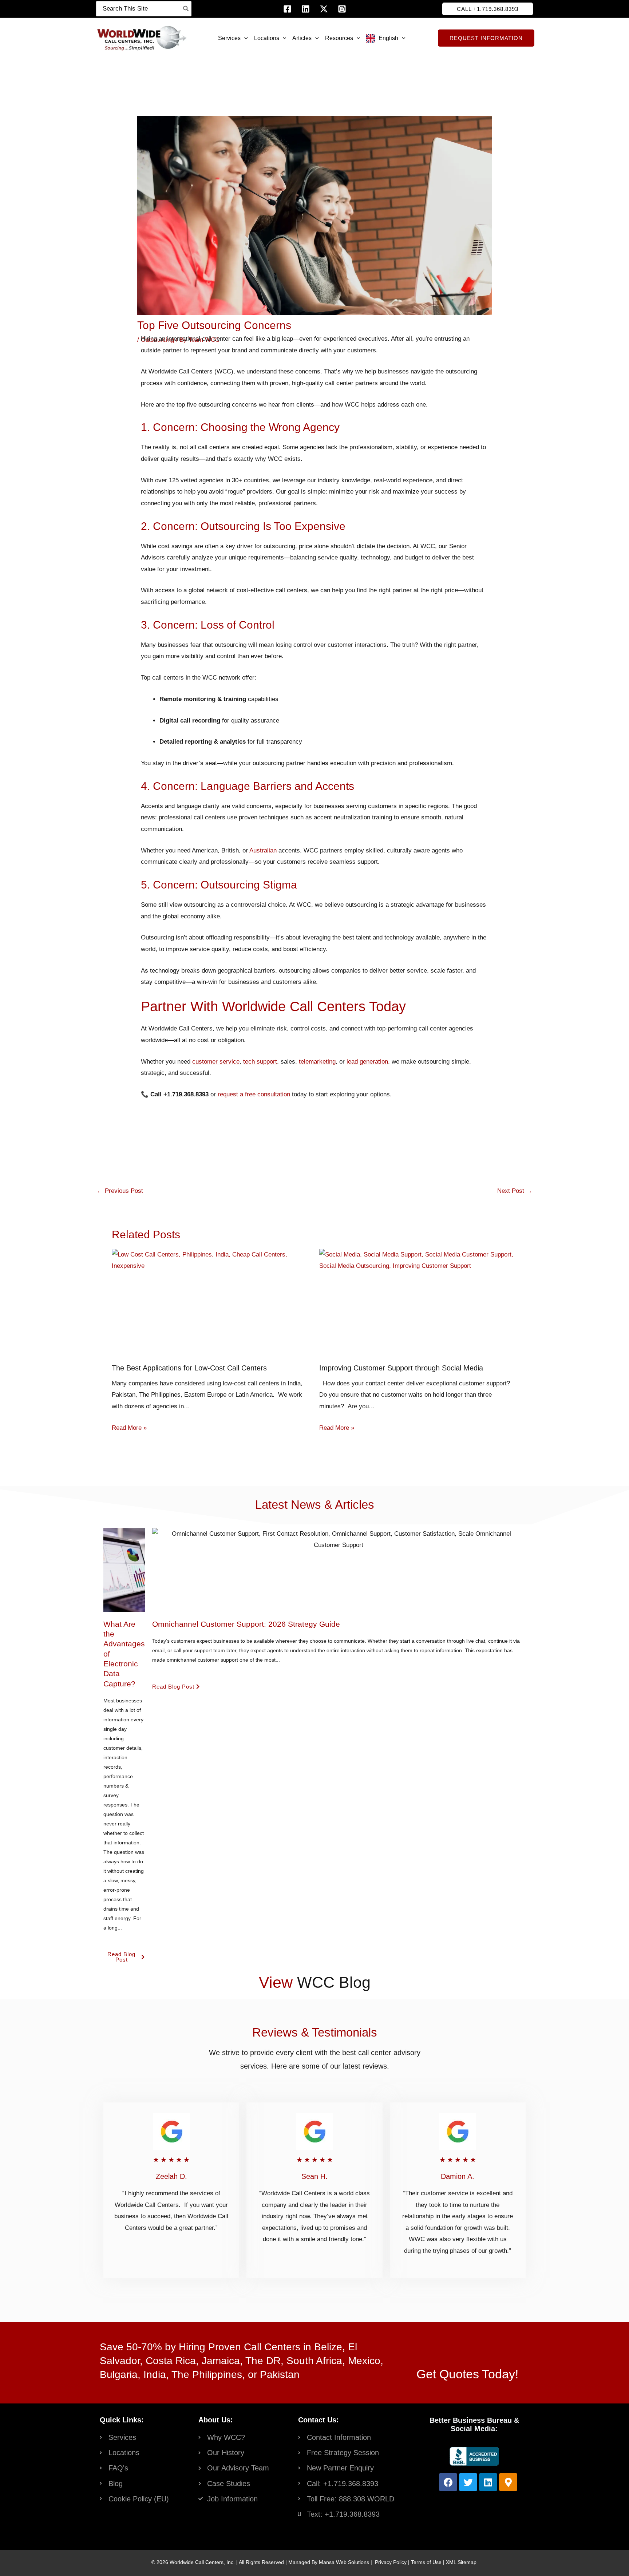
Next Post (515, 1191)
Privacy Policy (391, 2562)
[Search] (186, 9)
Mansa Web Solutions (344, 2562)
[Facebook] (287, 9)
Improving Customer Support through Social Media (401, 1368)
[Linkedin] (306, 9)
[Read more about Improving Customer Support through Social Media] (418, 1260)
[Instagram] (342, 9)
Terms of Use (426, 2562)
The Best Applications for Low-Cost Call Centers (189, 1368)
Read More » (129, 1428)
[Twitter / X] (324, 9)
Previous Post (120, 1191)
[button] (488, 9)
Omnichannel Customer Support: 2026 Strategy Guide (246, 1624)
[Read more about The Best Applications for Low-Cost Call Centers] (211, 1260)
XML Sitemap (461, 2562)
